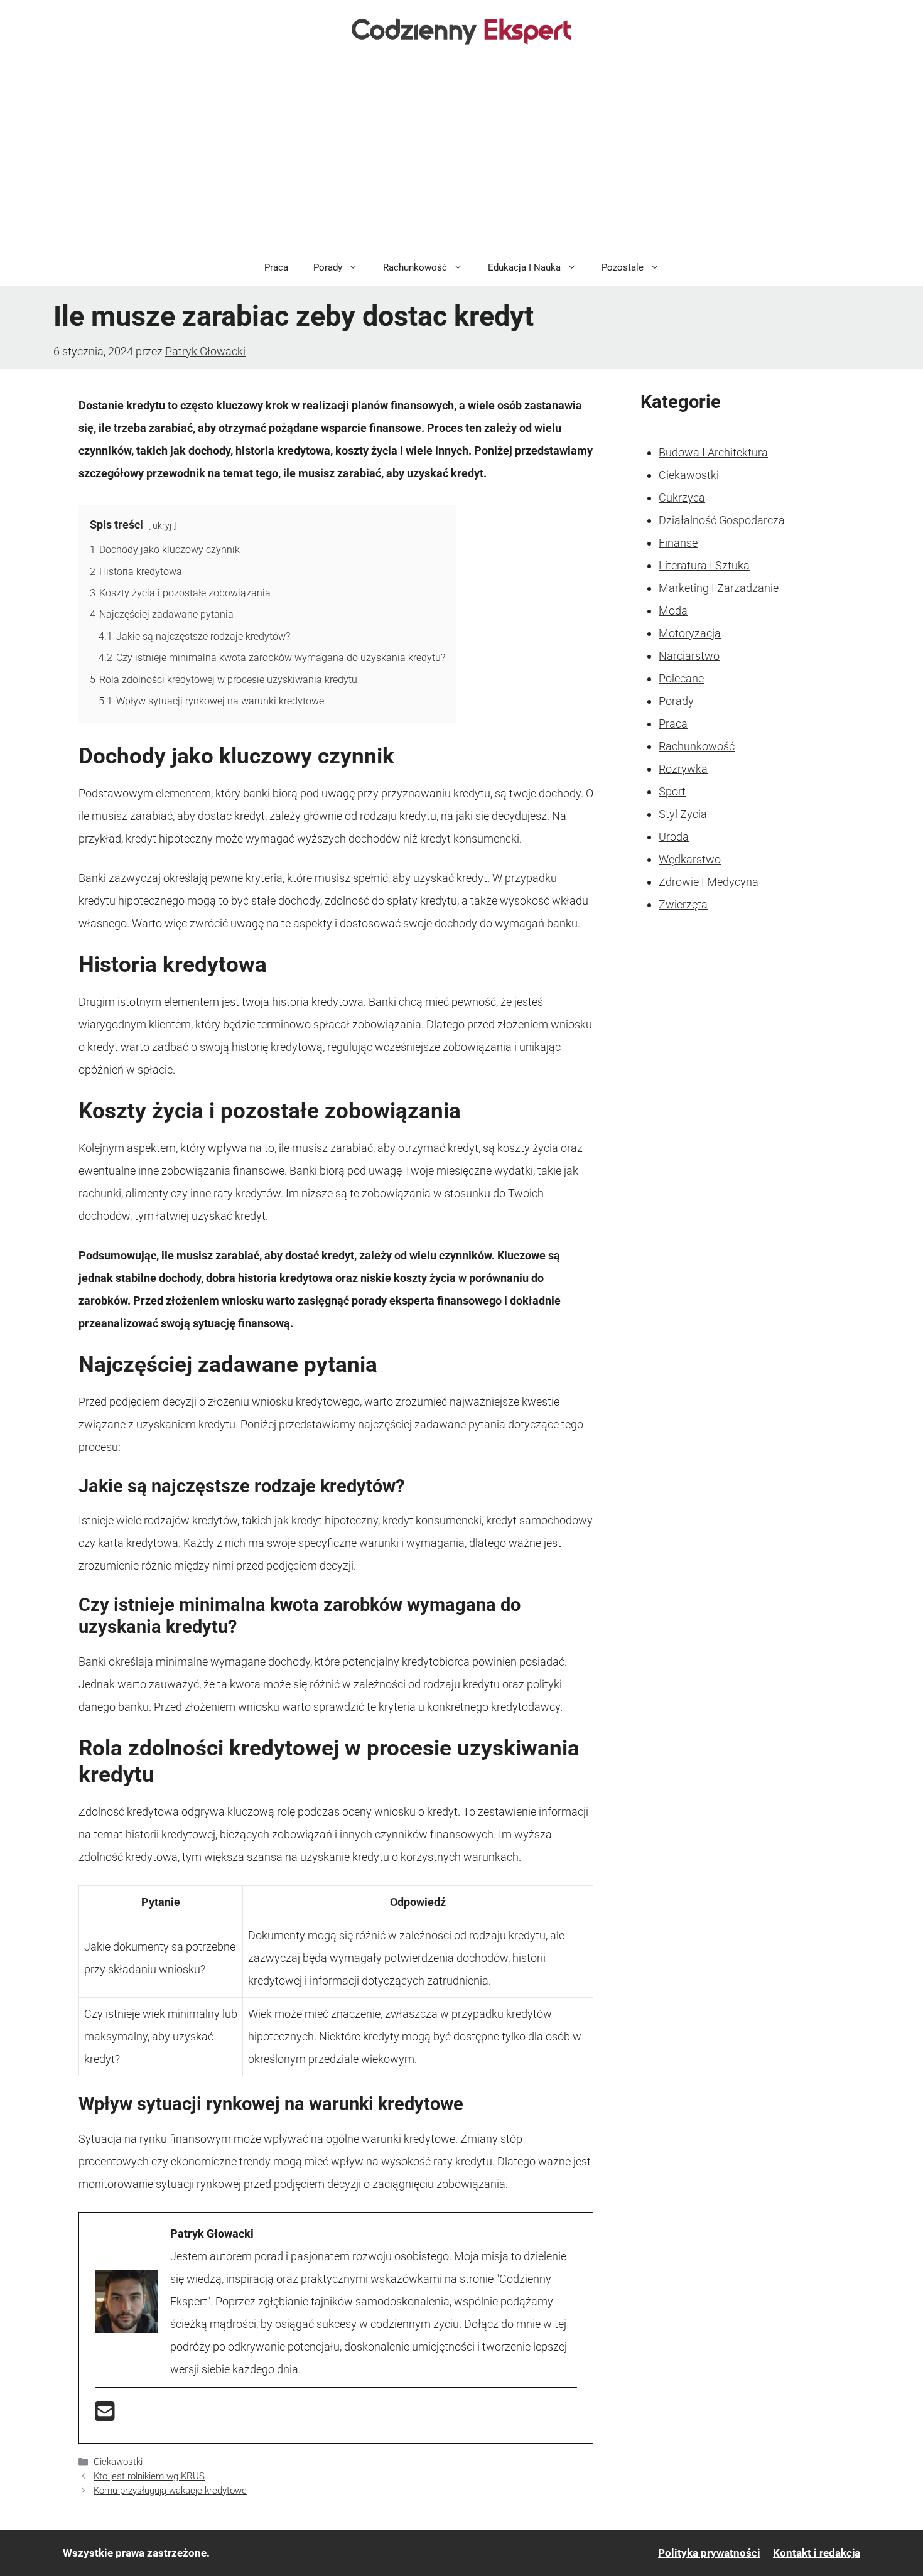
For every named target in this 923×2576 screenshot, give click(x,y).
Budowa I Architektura (713, 452)
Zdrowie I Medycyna (709, 882)
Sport (672, 791)
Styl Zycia (683, 814)
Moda (673, 611)
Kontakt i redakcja (817, 2553)
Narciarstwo (689, 656)
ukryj (162, 526)
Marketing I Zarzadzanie (719, 588)
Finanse (678, 543)
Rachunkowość (415, 267)
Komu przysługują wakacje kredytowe (170, 2491)
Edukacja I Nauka (524, 267)
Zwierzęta (683, 904)
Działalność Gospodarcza (722, 520)
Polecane (681, 678)
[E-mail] (105, 2416)
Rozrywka (683, 769)
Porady (328, 267)
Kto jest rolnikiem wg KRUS (149, 2476)
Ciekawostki (118, 2462)
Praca (276, 267)
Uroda (674, 837)
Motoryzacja (690, 633)
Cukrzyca (682, 498)
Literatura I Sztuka (704, 565)
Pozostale (623, 267)
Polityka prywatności (709, 2553)
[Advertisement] (462, 154)
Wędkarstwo (690, 859)
